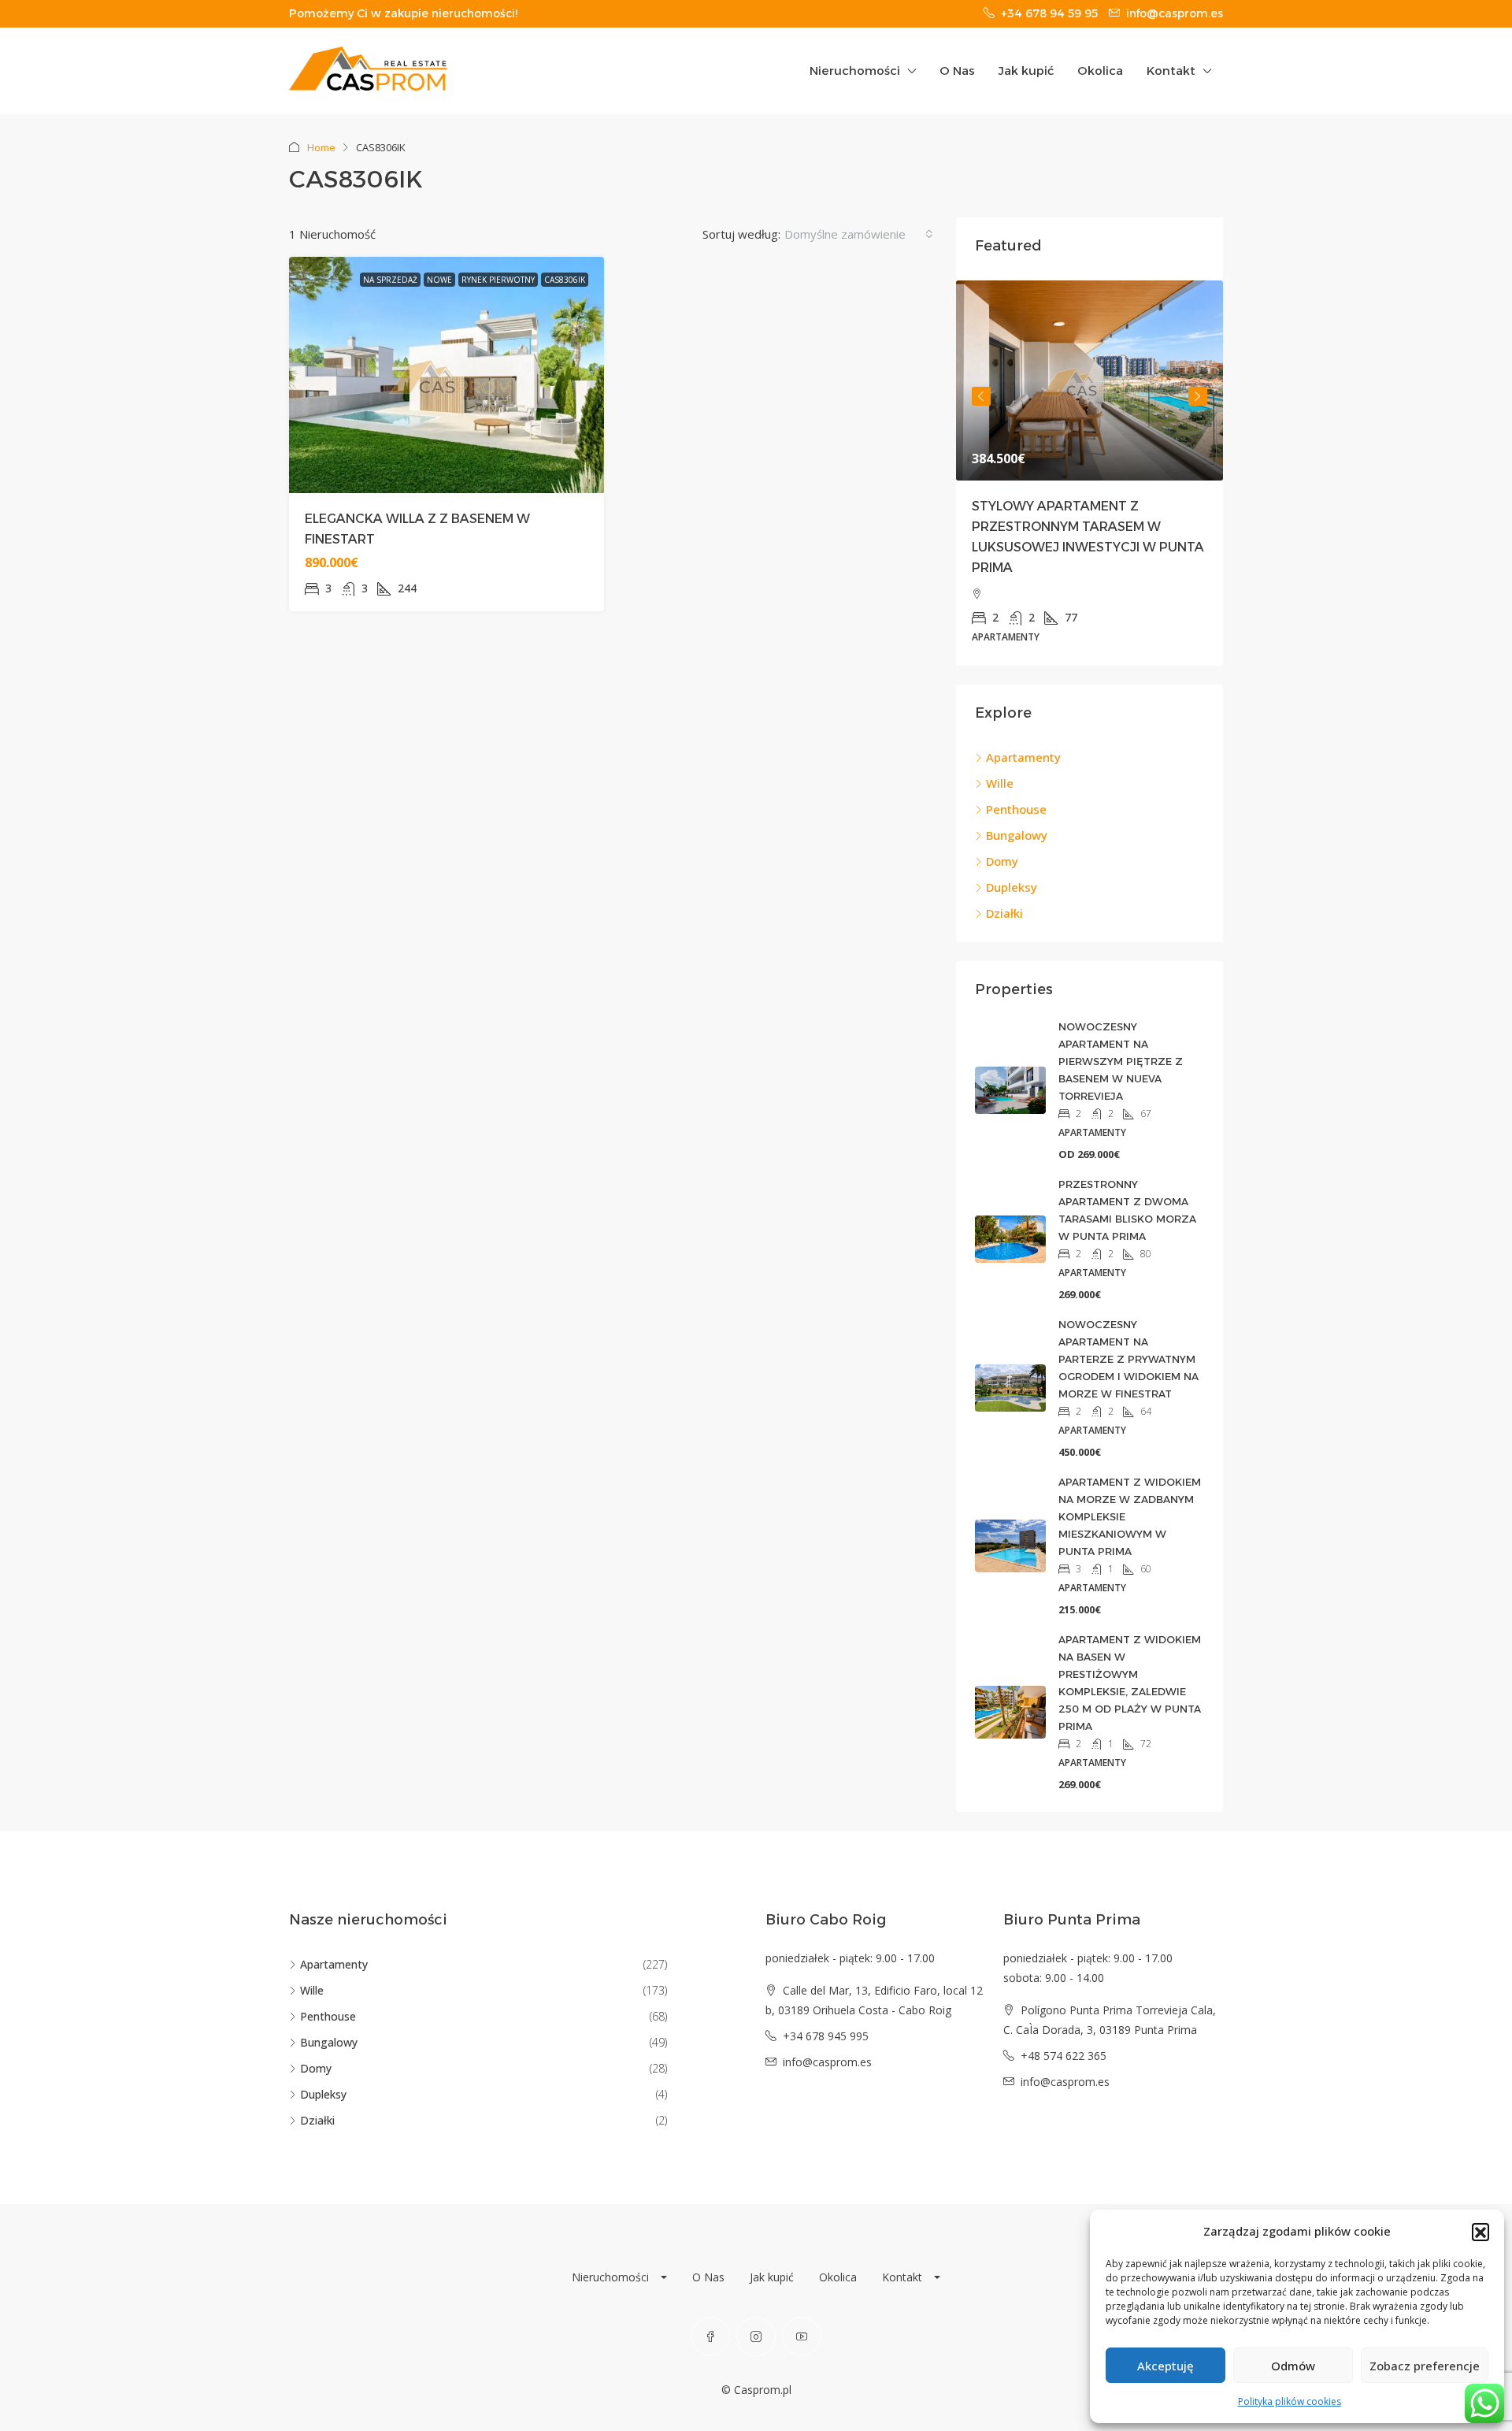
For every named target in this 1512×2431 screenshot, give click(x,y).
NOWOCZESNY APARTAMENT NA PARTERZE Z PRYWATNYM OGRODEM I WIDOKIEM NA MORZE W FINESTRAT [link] (1128, 1359)
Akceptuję (1165, 2366)
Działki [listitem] (1004, 913)
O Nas (957, 71)
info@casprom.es (827, 2062)
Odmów (1293, 2366)
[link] (1090, 380)
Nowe (439, 280)
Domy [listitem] (1002, 861)
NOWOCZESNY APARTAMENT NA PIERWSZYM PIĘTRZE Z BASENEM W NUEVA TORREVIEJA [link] (1121, 1061)
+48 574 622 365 (1064, 2056)
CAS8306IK (565, 280)
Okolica (1100, 71)
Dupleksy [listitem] (1012, 887)
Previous (981, 396)
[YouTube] (802, 2336)
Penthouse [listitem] (1016, 809)
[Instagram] (756, 2336)
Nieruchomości (855, 71)
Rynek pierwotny (498, 280)
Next (1198, 396)
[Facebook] (710, 2336)
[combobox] (859, 234)
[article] (1090, 473)
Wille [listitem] (1000, 783)
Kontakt (1171, 71)
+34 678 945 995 (826, 2036)
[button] (1480, 2232)
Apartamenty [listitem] (1023, 757)
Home (321, 147)
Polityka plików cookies (1290, 2401)
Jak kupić (1026, 71)
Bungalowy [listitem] (1017, 835)
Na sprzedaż (390, 280)
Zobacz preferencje (1425, 2366)
